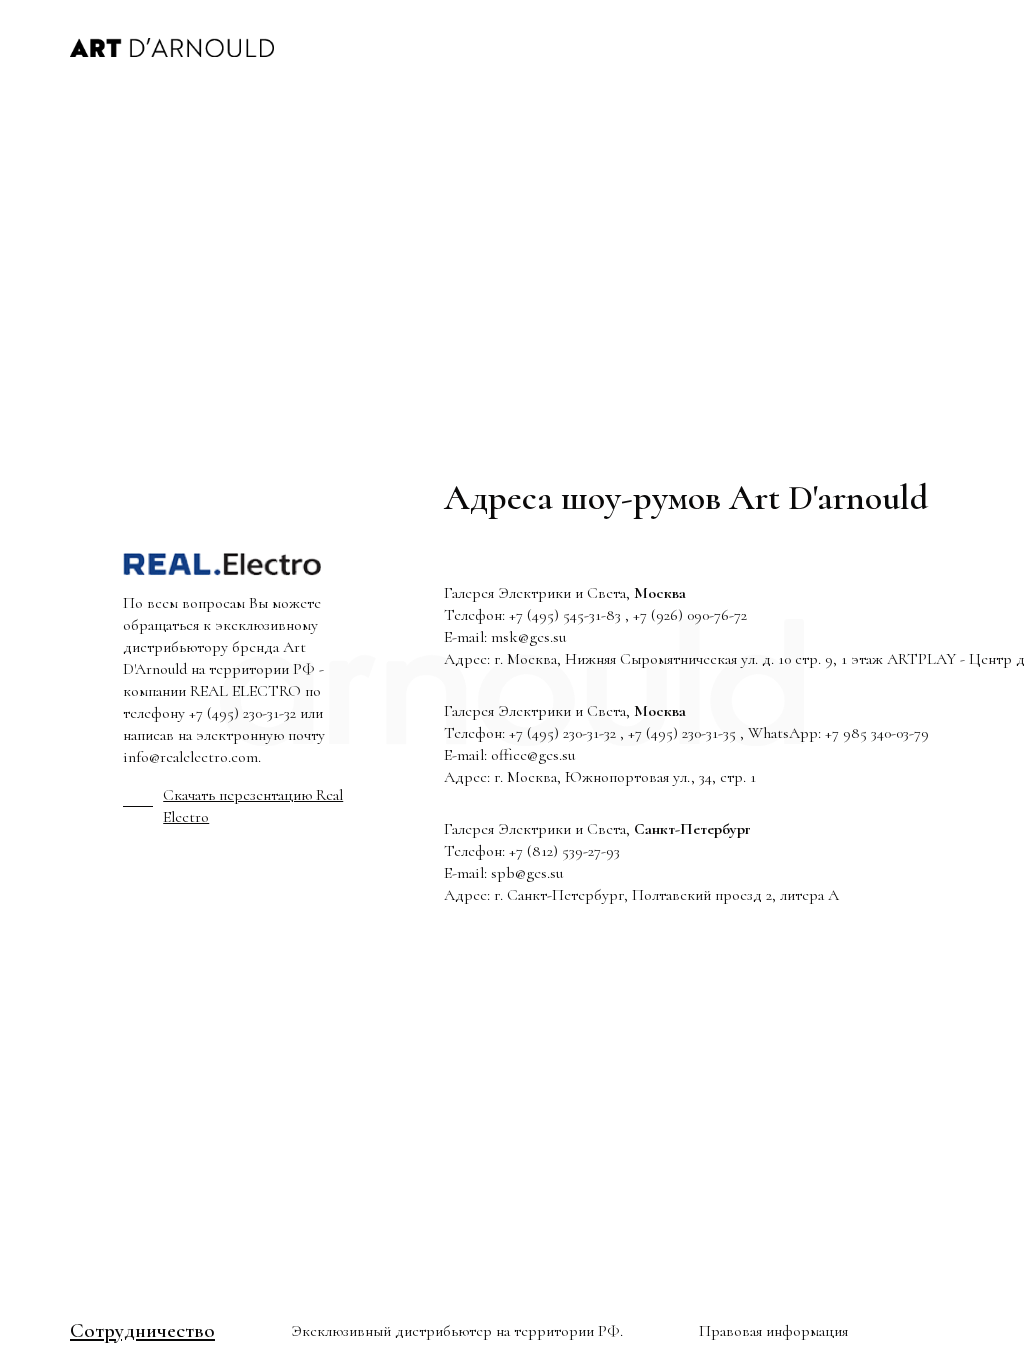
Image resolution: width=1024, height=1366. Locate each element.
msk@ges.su (528, 637)
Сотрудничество (142, 1331)
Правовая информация (773, 1331)
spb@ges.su (527, 873)
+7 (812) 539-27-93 (564, 851)
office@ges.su (533, 755)
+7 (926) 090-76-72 (690, 615)
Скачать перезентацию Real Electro (253, 806)
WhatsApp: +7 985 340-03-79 (838, 733)
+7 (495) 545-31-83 (565, 615)
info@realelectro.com (190, 757)
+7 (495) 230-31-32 (242, 713)
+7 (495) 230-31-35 (682, 733)
